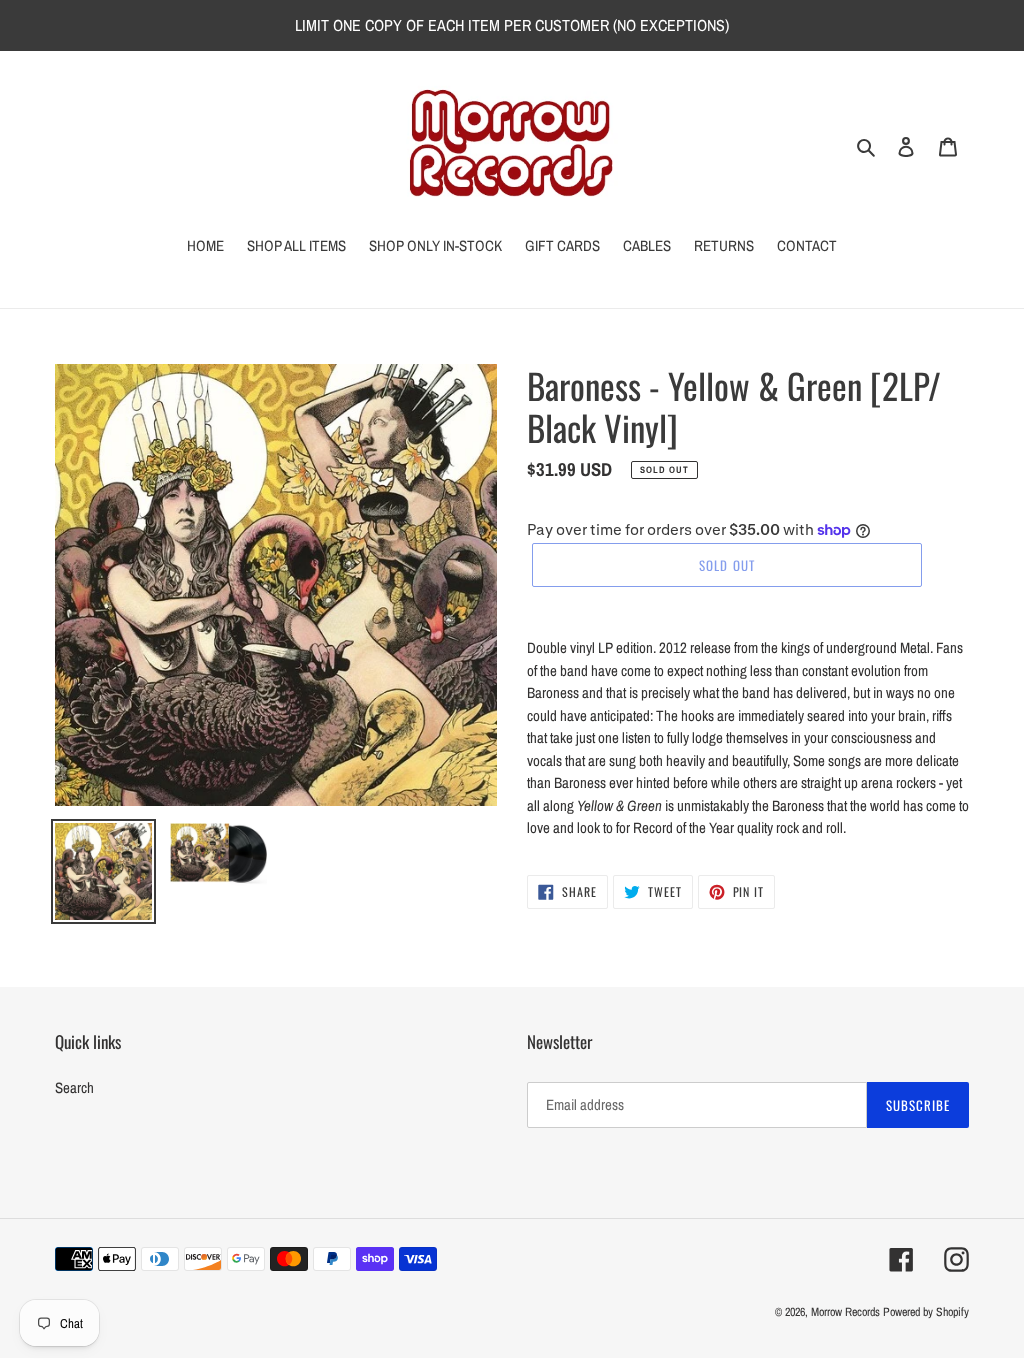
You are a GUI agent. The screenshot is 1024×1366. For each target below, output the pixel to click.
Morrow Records (845, 1312)
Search (74, 1087)
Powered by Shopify (926, 1312)
